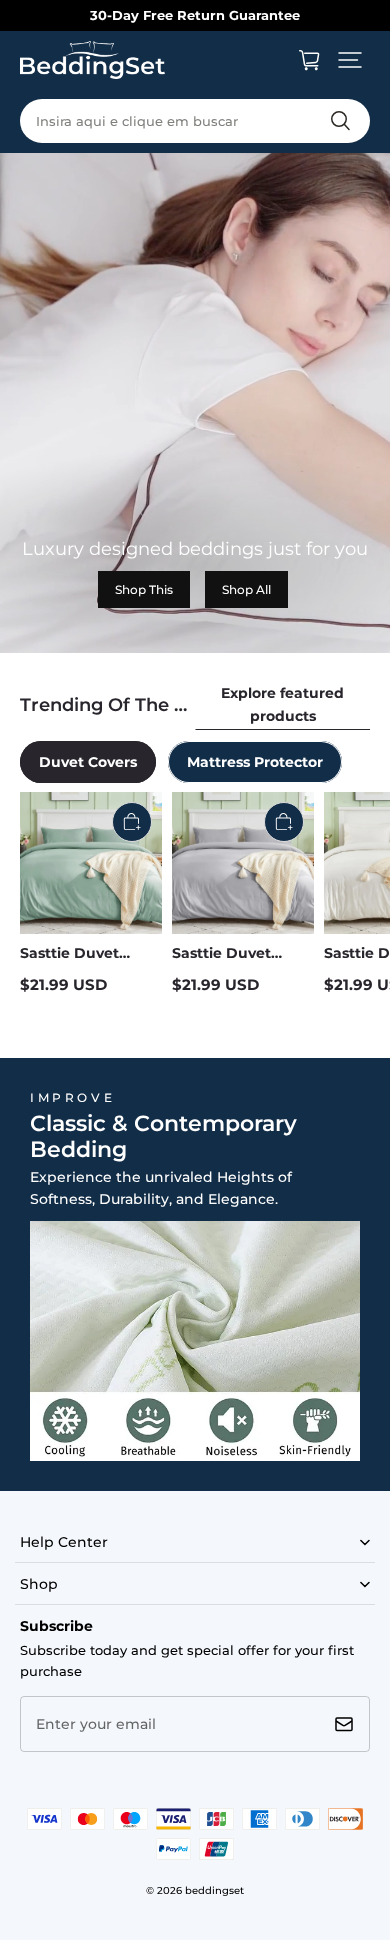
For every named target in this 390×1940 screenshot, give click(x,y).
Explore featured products (282, 704)
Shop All (246, 589)
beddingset (214, 1890)
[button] (350, 60)
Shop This (144, 589)
